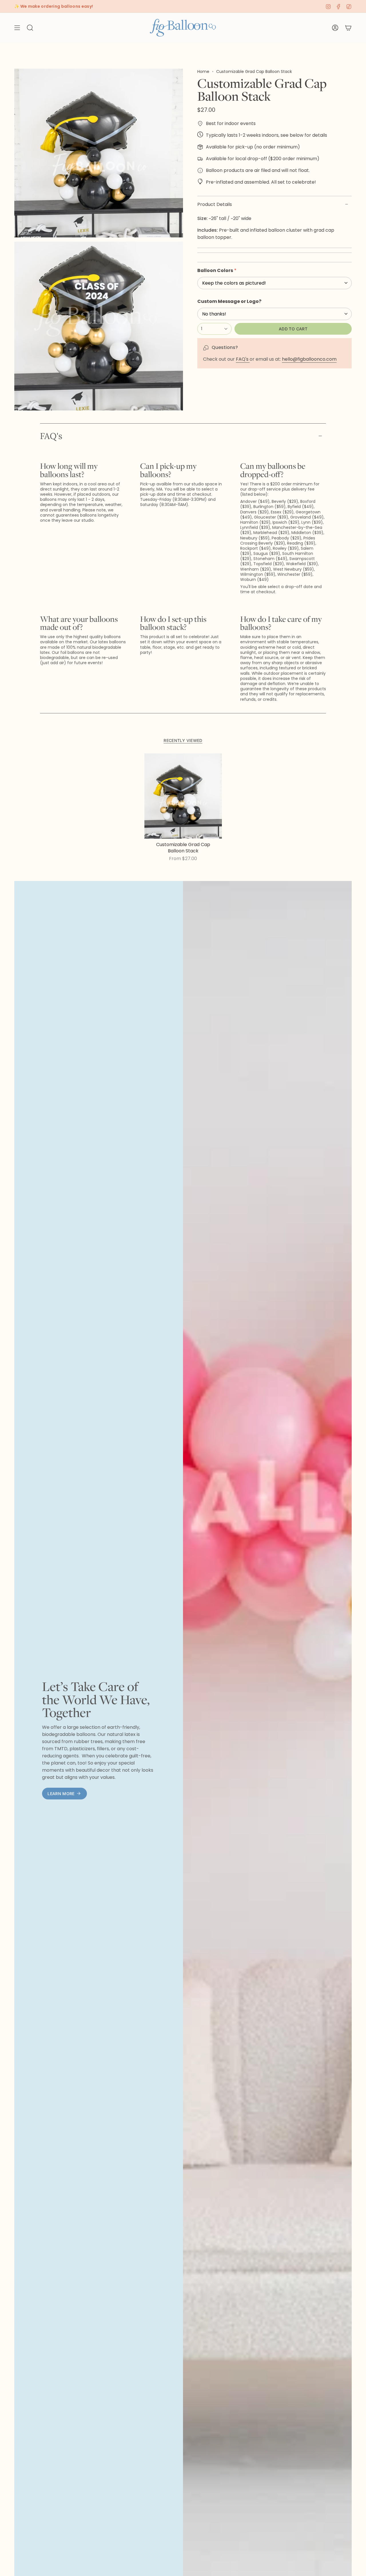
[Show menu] (17, 28)
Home (203, 72)
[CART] (348, 28)
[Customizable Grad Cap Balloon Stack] (183, 796)
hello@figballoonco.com (309, 359)
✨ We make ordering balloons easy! (54, 6)
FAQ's (243, 359)
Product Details (215, 204)
